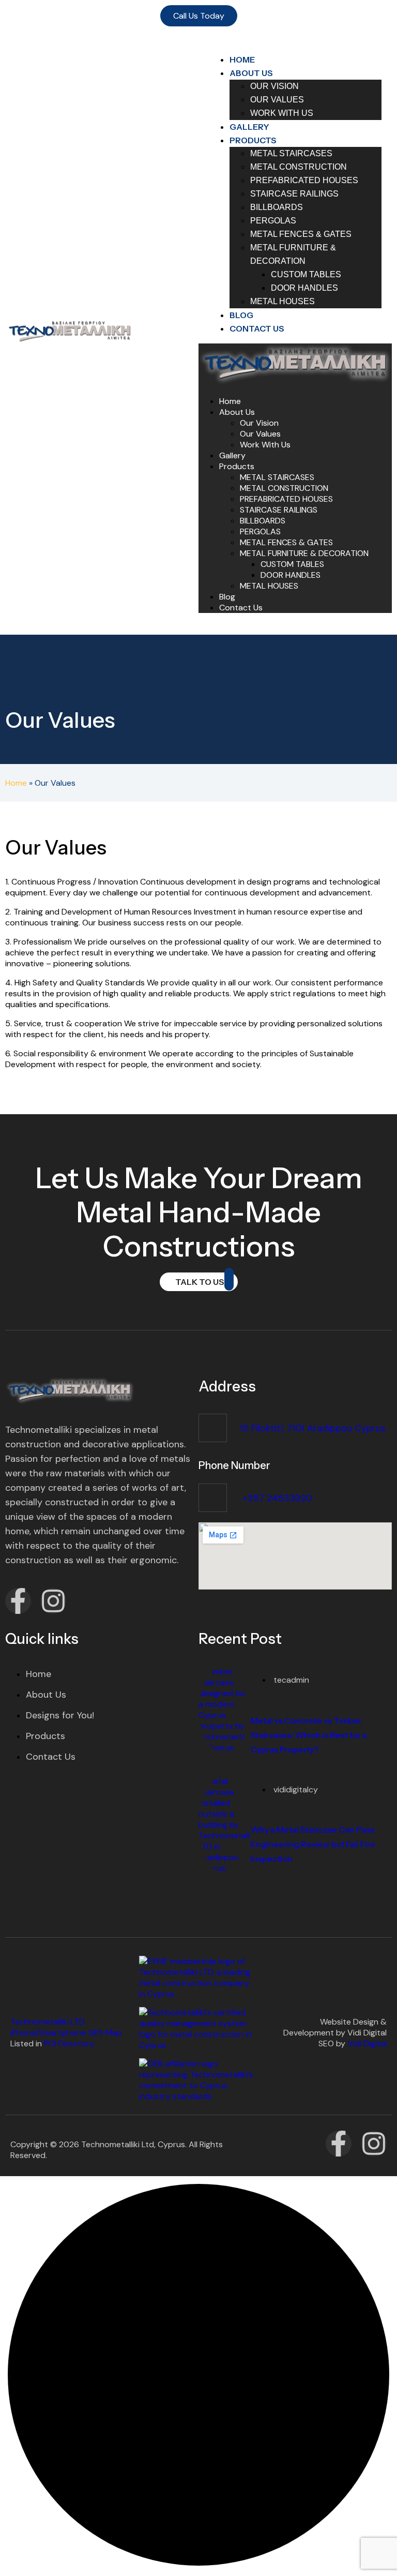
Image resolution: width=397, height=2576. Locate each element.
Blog (227, 597)
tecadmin (291, 1680)
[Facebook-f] (18, 1601)
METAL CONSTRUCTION (284, 488)
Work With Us (282, 113)
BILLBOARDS (263, 521)
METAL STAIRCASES (277, 477)
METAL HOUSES (283, 301)
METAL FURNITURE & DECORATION (304, 553)
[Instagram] (53, 1601)
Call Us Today (199, 16)
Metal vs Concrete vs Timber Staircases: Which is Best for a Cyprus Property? (309, 1735)
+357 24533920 (276, 1498)
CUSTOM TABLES (292, 564)
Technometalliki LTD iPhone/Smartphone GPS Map (66, 2027)
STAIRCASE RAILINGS (279, 510)
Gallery (232, 455)
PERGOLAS (260, 531)
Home (230, 401)
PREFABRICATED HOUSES (286, 499)
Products (237, 466)
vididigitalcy (296, 1789)
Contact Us (257, 328)
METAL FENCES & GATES (286, 542)
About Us (237, 412)
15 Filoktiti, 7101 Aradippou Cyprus (313, 1428)
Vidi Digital (367, 2043)
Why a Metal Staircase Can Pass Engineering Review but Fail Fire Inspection (313, 1844)
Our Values (260, 434)
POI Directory (69, 2043)
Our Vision (259, 423)
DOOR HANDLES (291, 575)
